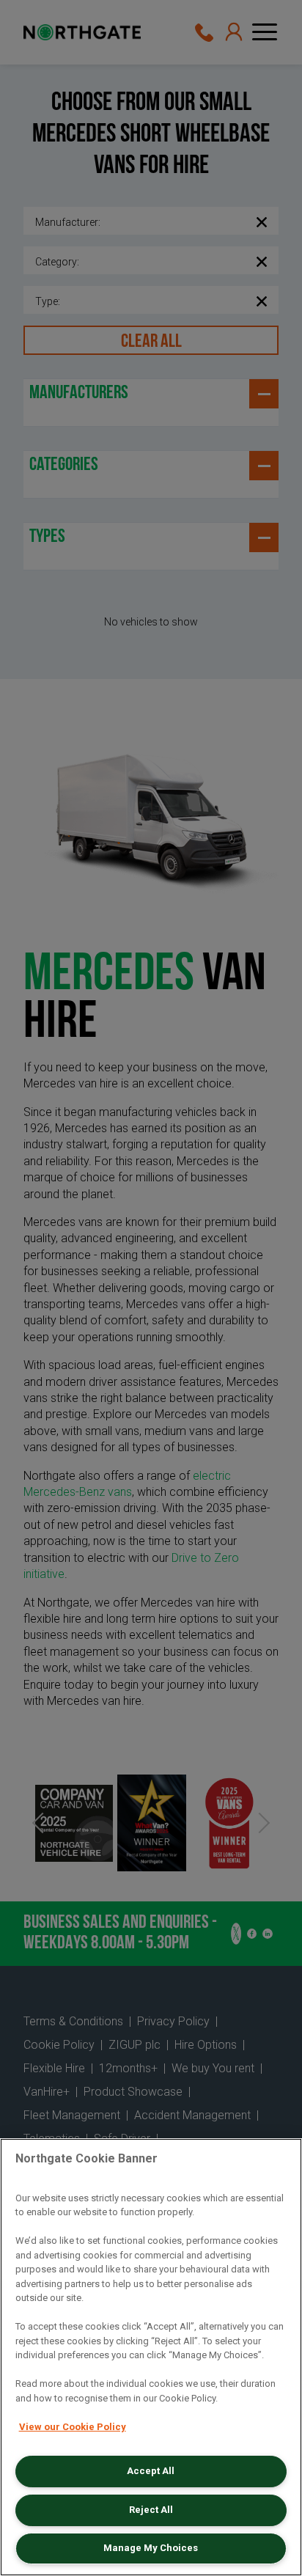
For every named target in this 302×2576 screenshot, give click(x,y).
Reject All (151, 2510)
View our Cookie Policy (73, 2427)
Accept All (151, 2471)
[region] (151, 2357)
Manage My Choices (151, 2548)
